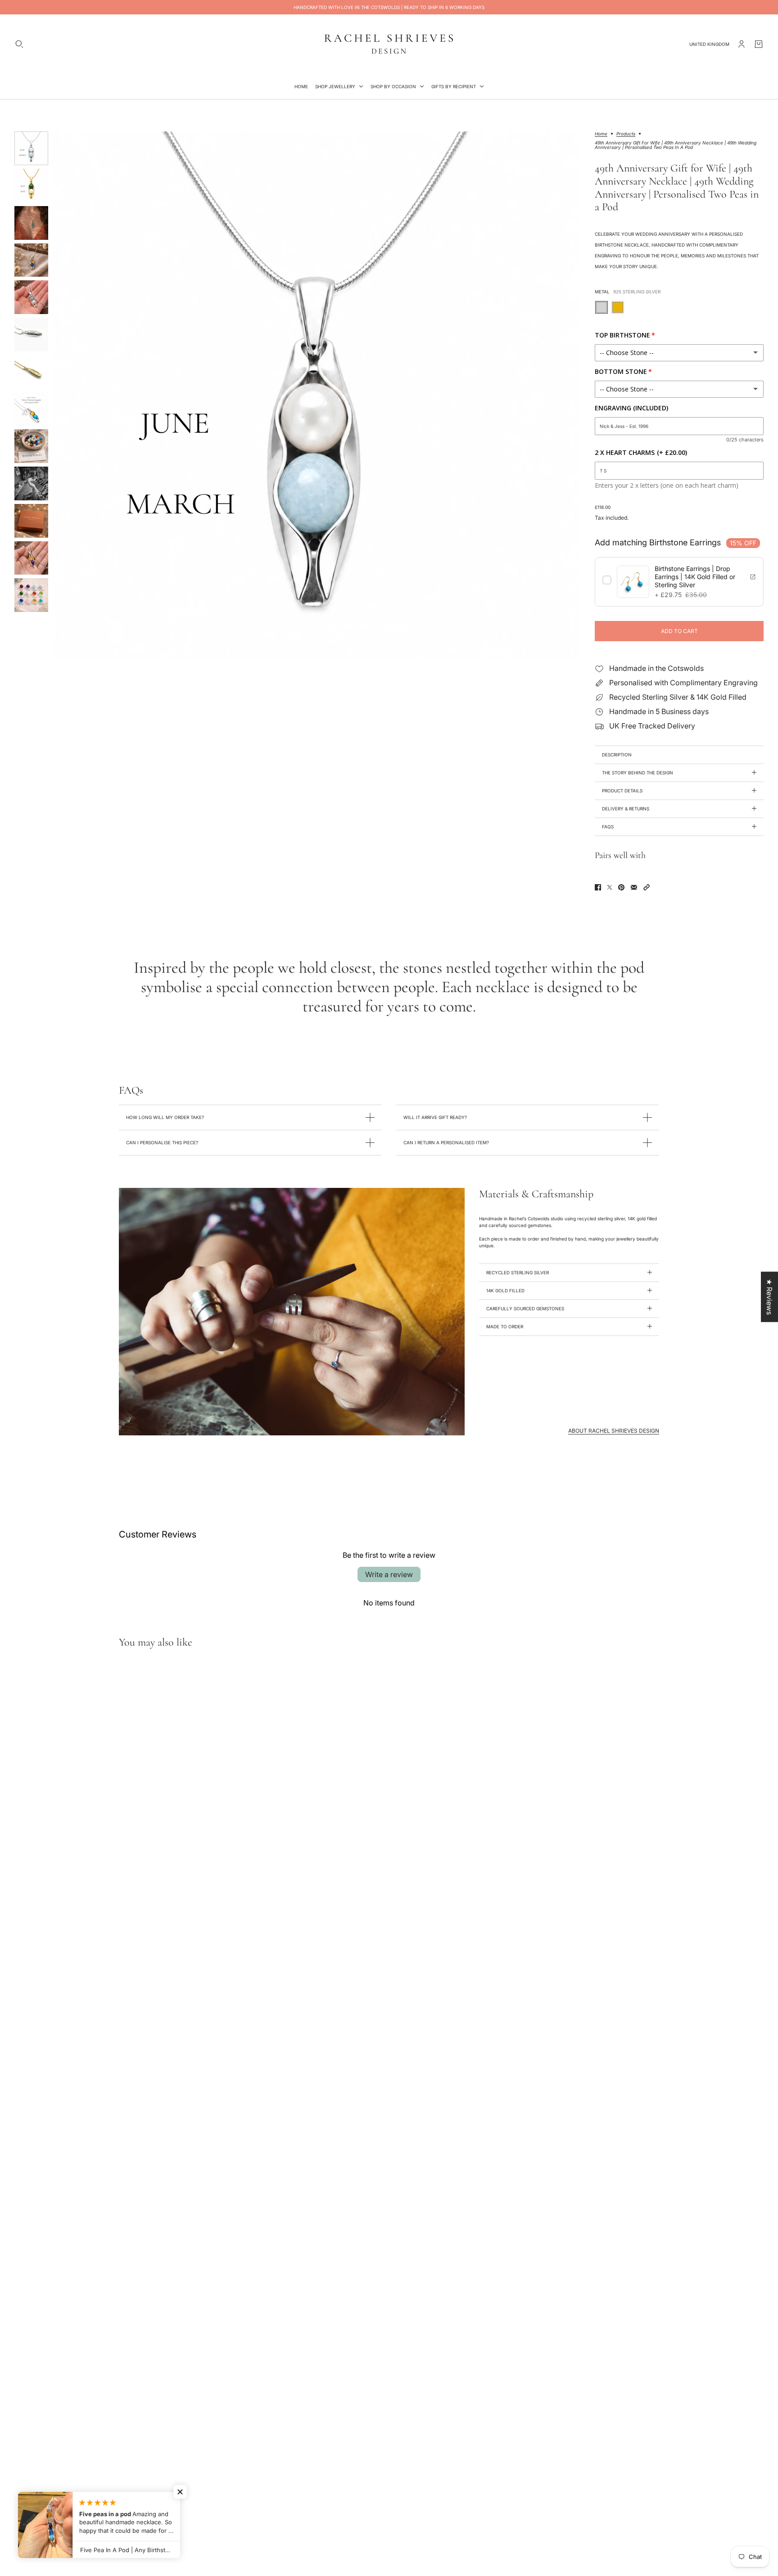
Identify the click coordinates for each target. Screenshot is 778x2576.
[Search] (19, 44)
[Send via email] (634, 887)
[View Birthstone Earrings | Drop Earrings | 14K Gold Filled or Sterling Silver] (753, 577)
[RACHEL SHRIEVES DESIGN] (389, 44)
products (626, 134)
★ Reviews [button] (769, 1297)
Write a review (389, 1574)
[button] (647, 887)
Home (601, 134)
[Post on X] (610, 887)
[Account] (742, 44)
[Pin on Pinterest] (621, 887)
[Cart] (759, 44)
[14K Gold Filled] (618, 307)
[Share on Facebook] (598, 887)
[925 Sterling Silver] (602, 307)
